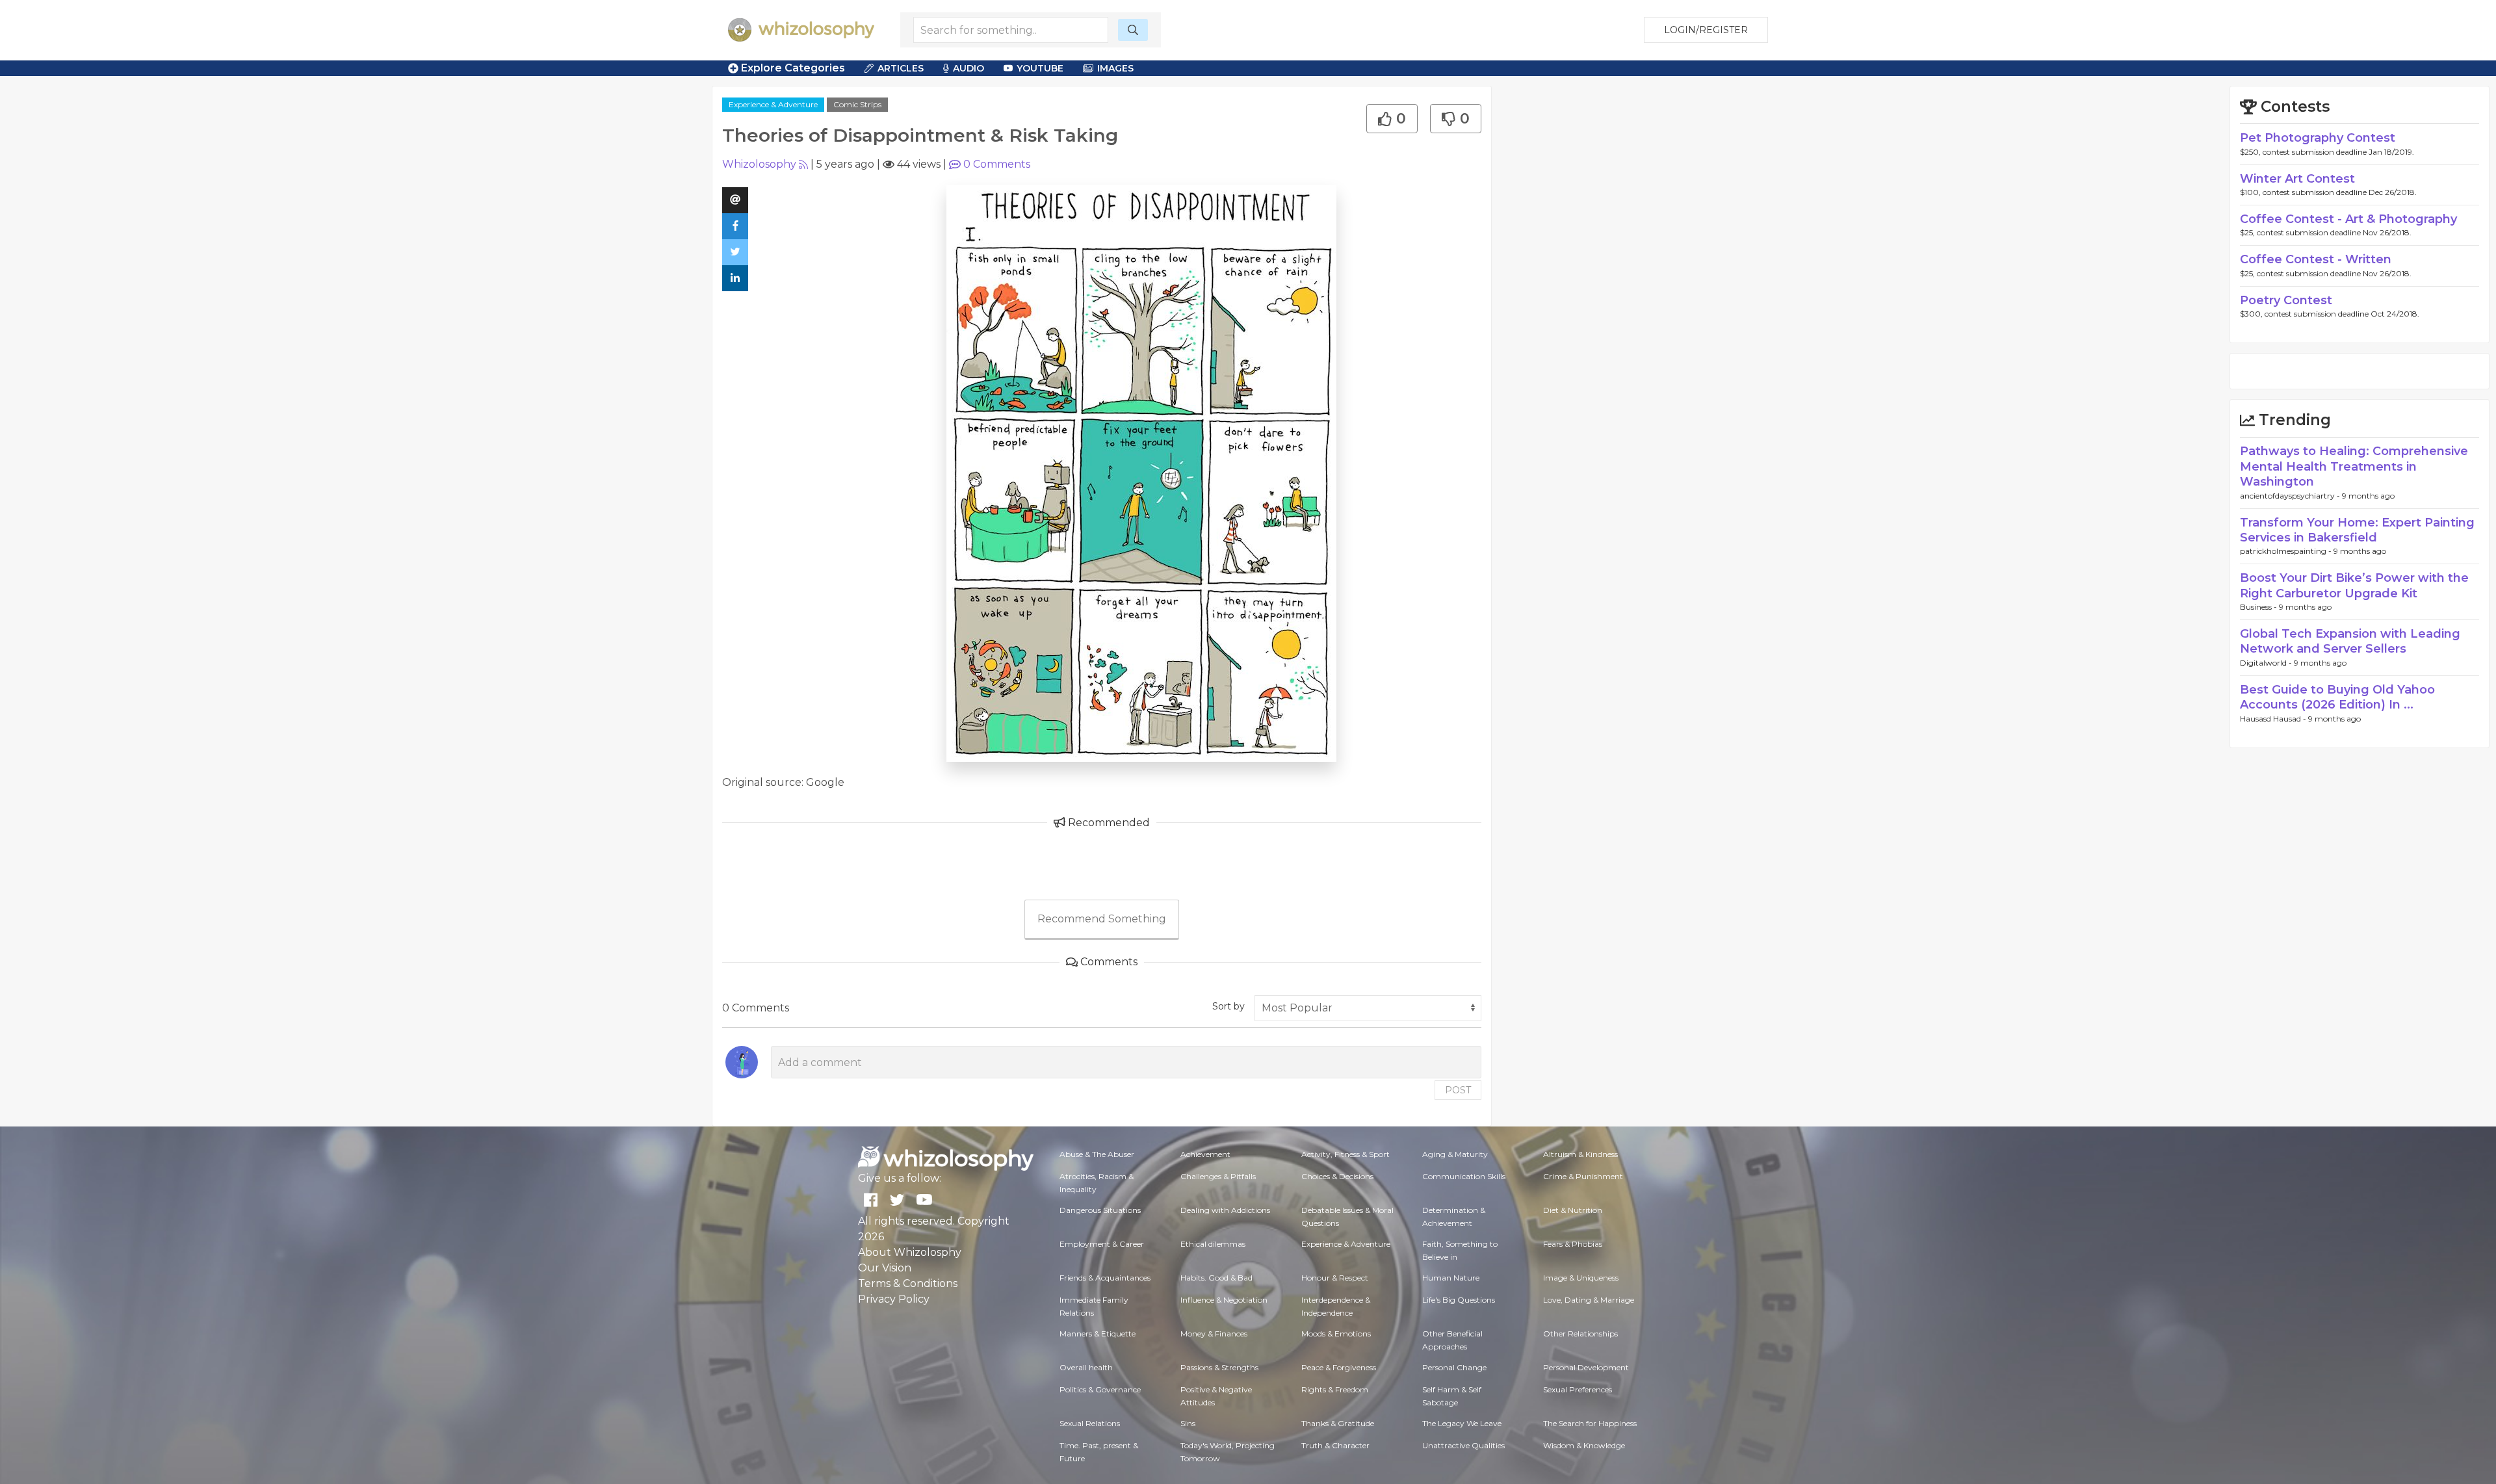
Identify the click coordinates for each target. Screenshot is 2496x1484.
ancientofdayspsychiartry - (2291, 496)
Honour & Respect (1335, 1278)
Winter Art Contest (2297, 179)
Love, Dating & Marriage (1589, 1300)
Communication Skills (1464, 1176)
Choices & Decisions (1337, 1176)
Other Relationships (1580, 1334)
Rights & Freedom (1335, 1389)
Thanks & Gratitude (1338, 1423)
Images (1115, 68)
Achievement (1205, 1154)
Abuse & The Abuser (1097, 1154)
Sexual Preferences (1578, 1389)
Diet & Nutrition (1573, 1210)
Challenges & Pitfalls (1218, 1176)
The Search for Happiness (1590, 1423)
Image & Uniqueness (1581, 1278)
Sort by (1228, 1006)
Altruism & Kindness (1580, 1154)
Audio (968, 68)
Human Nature (1451, 1278)
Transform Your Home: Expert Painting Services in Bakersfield (2357, 530)
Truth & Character (1335, 1445)
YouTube (1040, 68)
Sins (1188, 1423)
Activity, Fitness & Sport (1345, 1154)
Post (1458, 1090)
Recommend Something (1102, 919)
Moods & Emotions (1336, 1334)
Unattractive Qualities (1463, 1445)
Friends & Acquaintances (1105, 1278)
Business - (2259, 607)
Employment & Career (1102, 1244)
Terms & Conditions (908, 1283)
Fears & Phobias (1573, 1244)
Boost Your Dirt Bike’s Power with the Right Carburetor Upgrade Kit (2354, 585)
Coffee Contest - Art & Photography (2348, 219)
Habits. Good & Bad (1216, 1278)
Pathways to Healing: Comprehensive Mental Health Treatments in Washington (2354, 466)
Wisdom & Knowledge (1584, 1445)
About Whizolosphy (910, 1252)
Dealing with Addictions (1225, 1210)
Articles (901, 68)
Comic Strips (857, 104)
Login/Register (1706, 30)
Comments (997, 164)
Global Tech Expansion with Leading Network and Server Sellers (2350, 641)
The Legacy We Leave (1462, 1423)
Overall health (1086, 1367)
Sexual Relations (1090, 1423)
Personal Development (1586, 1367)
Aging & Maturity (1455, 1154)
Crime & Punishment (1583, 1176)
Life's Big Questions (1459, 1300)
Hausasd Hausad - (2274, 719)
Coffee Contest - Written (2316, 259)
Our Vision (885, 1268)
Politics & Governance (1100, 1389)
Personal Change (1454, 1367)
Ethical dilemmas (1213, 1244)
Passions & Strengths (1219, 1367)
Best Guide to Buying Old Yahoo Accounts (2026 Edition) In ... (2337, 697)
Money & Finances (1214, 1334)
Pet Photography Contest (2318, 138)
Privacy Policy (894, 1299)
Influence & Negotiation (1224, 1300)
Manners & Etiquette (1098, 1334)
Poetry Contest (2286, 300)
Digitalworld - (2267, 663)
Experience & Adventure (773, 104)
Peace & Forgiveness (1339, 1367)
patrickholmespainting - (2287, 551)
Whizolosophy (759, 164)
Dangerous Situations (1100, 1210)
